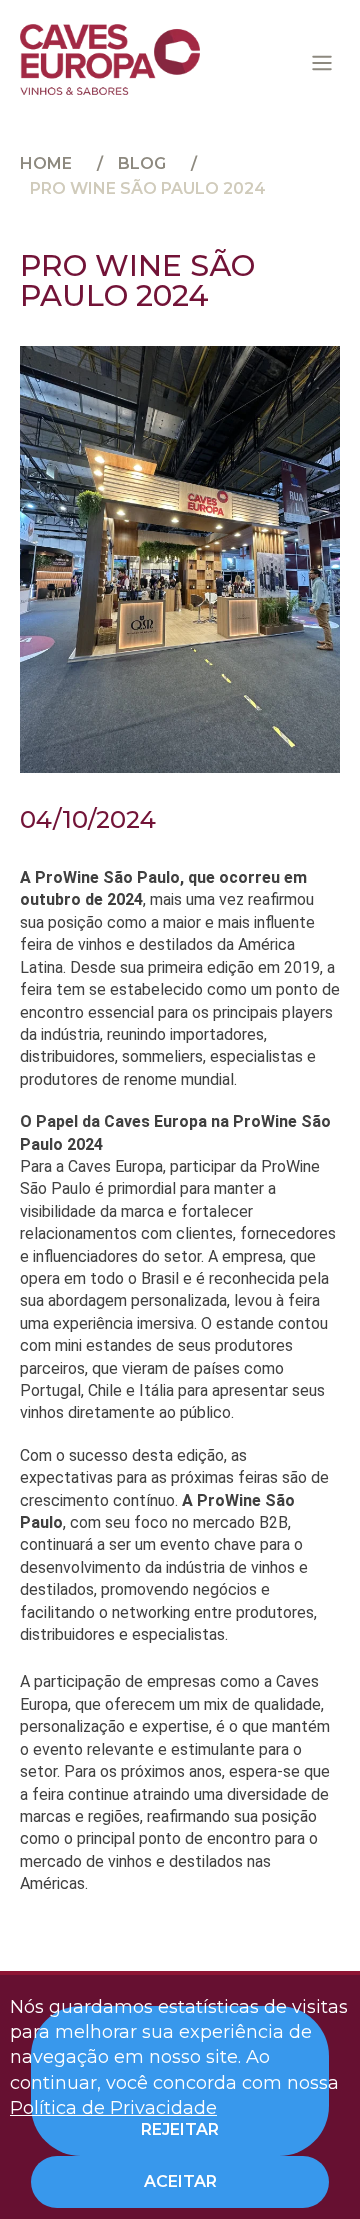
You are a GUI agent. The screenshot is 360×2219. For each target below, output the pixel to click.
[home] (110, 59)
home (46, 163)
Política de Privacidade (113, 2108)
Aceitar (180, 2181)
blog (142, 163)
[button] (322, 63)
